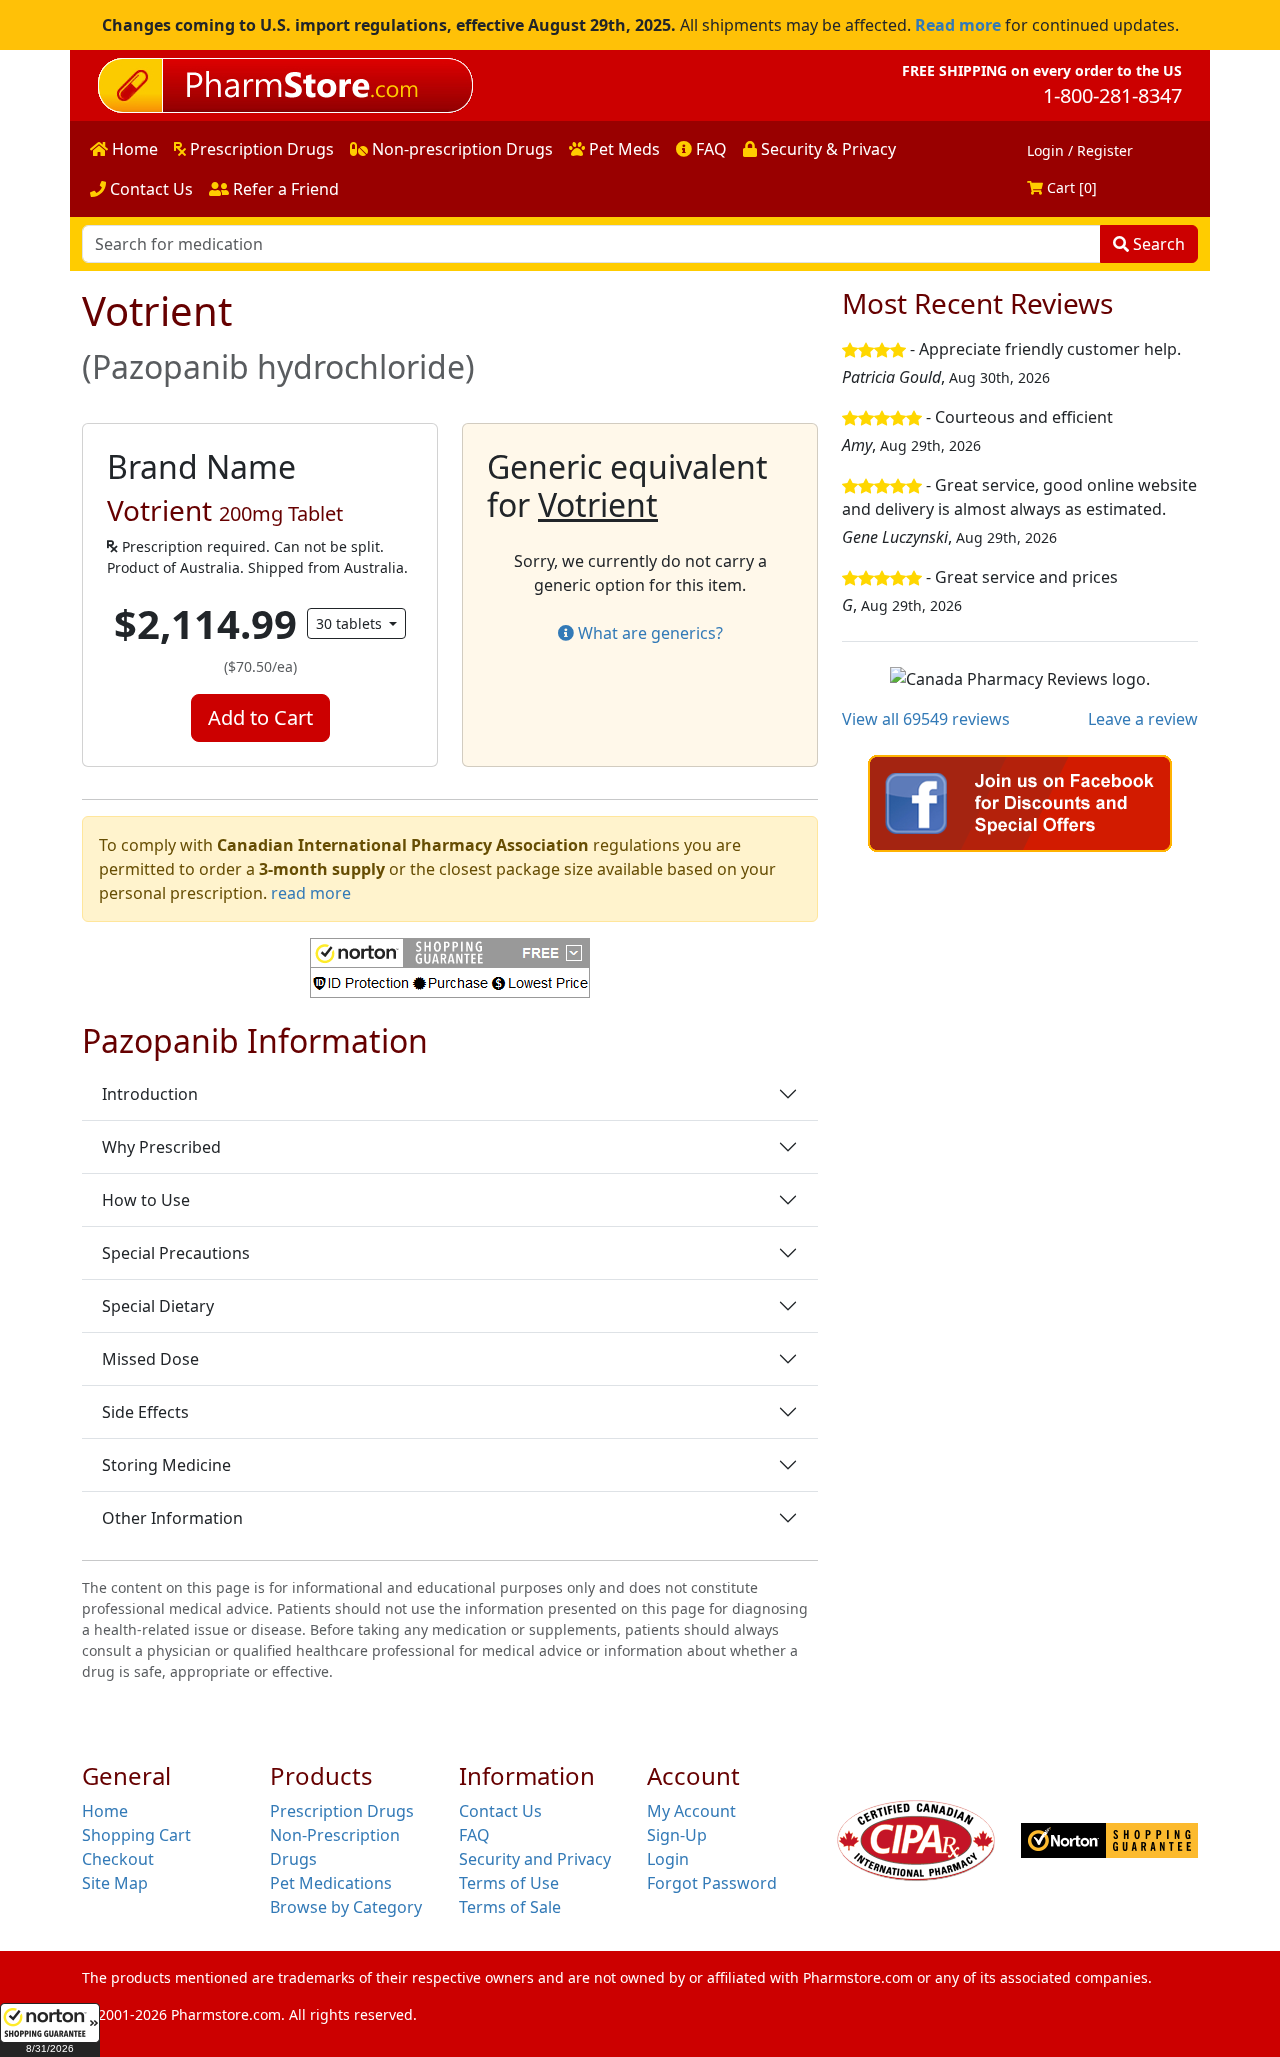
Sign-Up (677, 1835)
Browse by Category (346, 1907)
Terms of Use (509, 1883)
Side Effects (145, 1412)
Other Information (172, 1518)
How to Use (146, 1200)
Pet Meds (622, 149)
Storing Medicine (166, 1465)
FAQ (709, 149)
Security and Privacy (535, 1859)
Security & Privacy (826, 149)
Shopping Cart (136, 1835)
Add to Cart (260, 717)
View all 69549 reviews (926, 719)
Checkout (118, 1859)
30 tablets (351, 623)
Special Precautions (176, 1253)
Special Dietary (158, 1306)
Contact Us (149, 189)
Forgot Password (712, 1883)
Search (1157, 244)
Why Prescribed (161, 1147)
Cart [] (1070, 187)
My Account (691, 1811)
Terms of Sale (510, 1907)
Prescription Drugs (260, 149)
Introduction (150, 1094)
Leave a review (1143, 719)
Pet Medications (331, 1883)
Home (133, 149)
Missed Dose (150, 1359)
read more (311, 893)
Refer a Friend (284, 189)
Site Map (115, 1883)
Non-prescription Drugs (460, 149)
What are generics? (648, 633)
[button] (50, 2030)
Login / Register (1080, 150)
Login (668, 1859)
